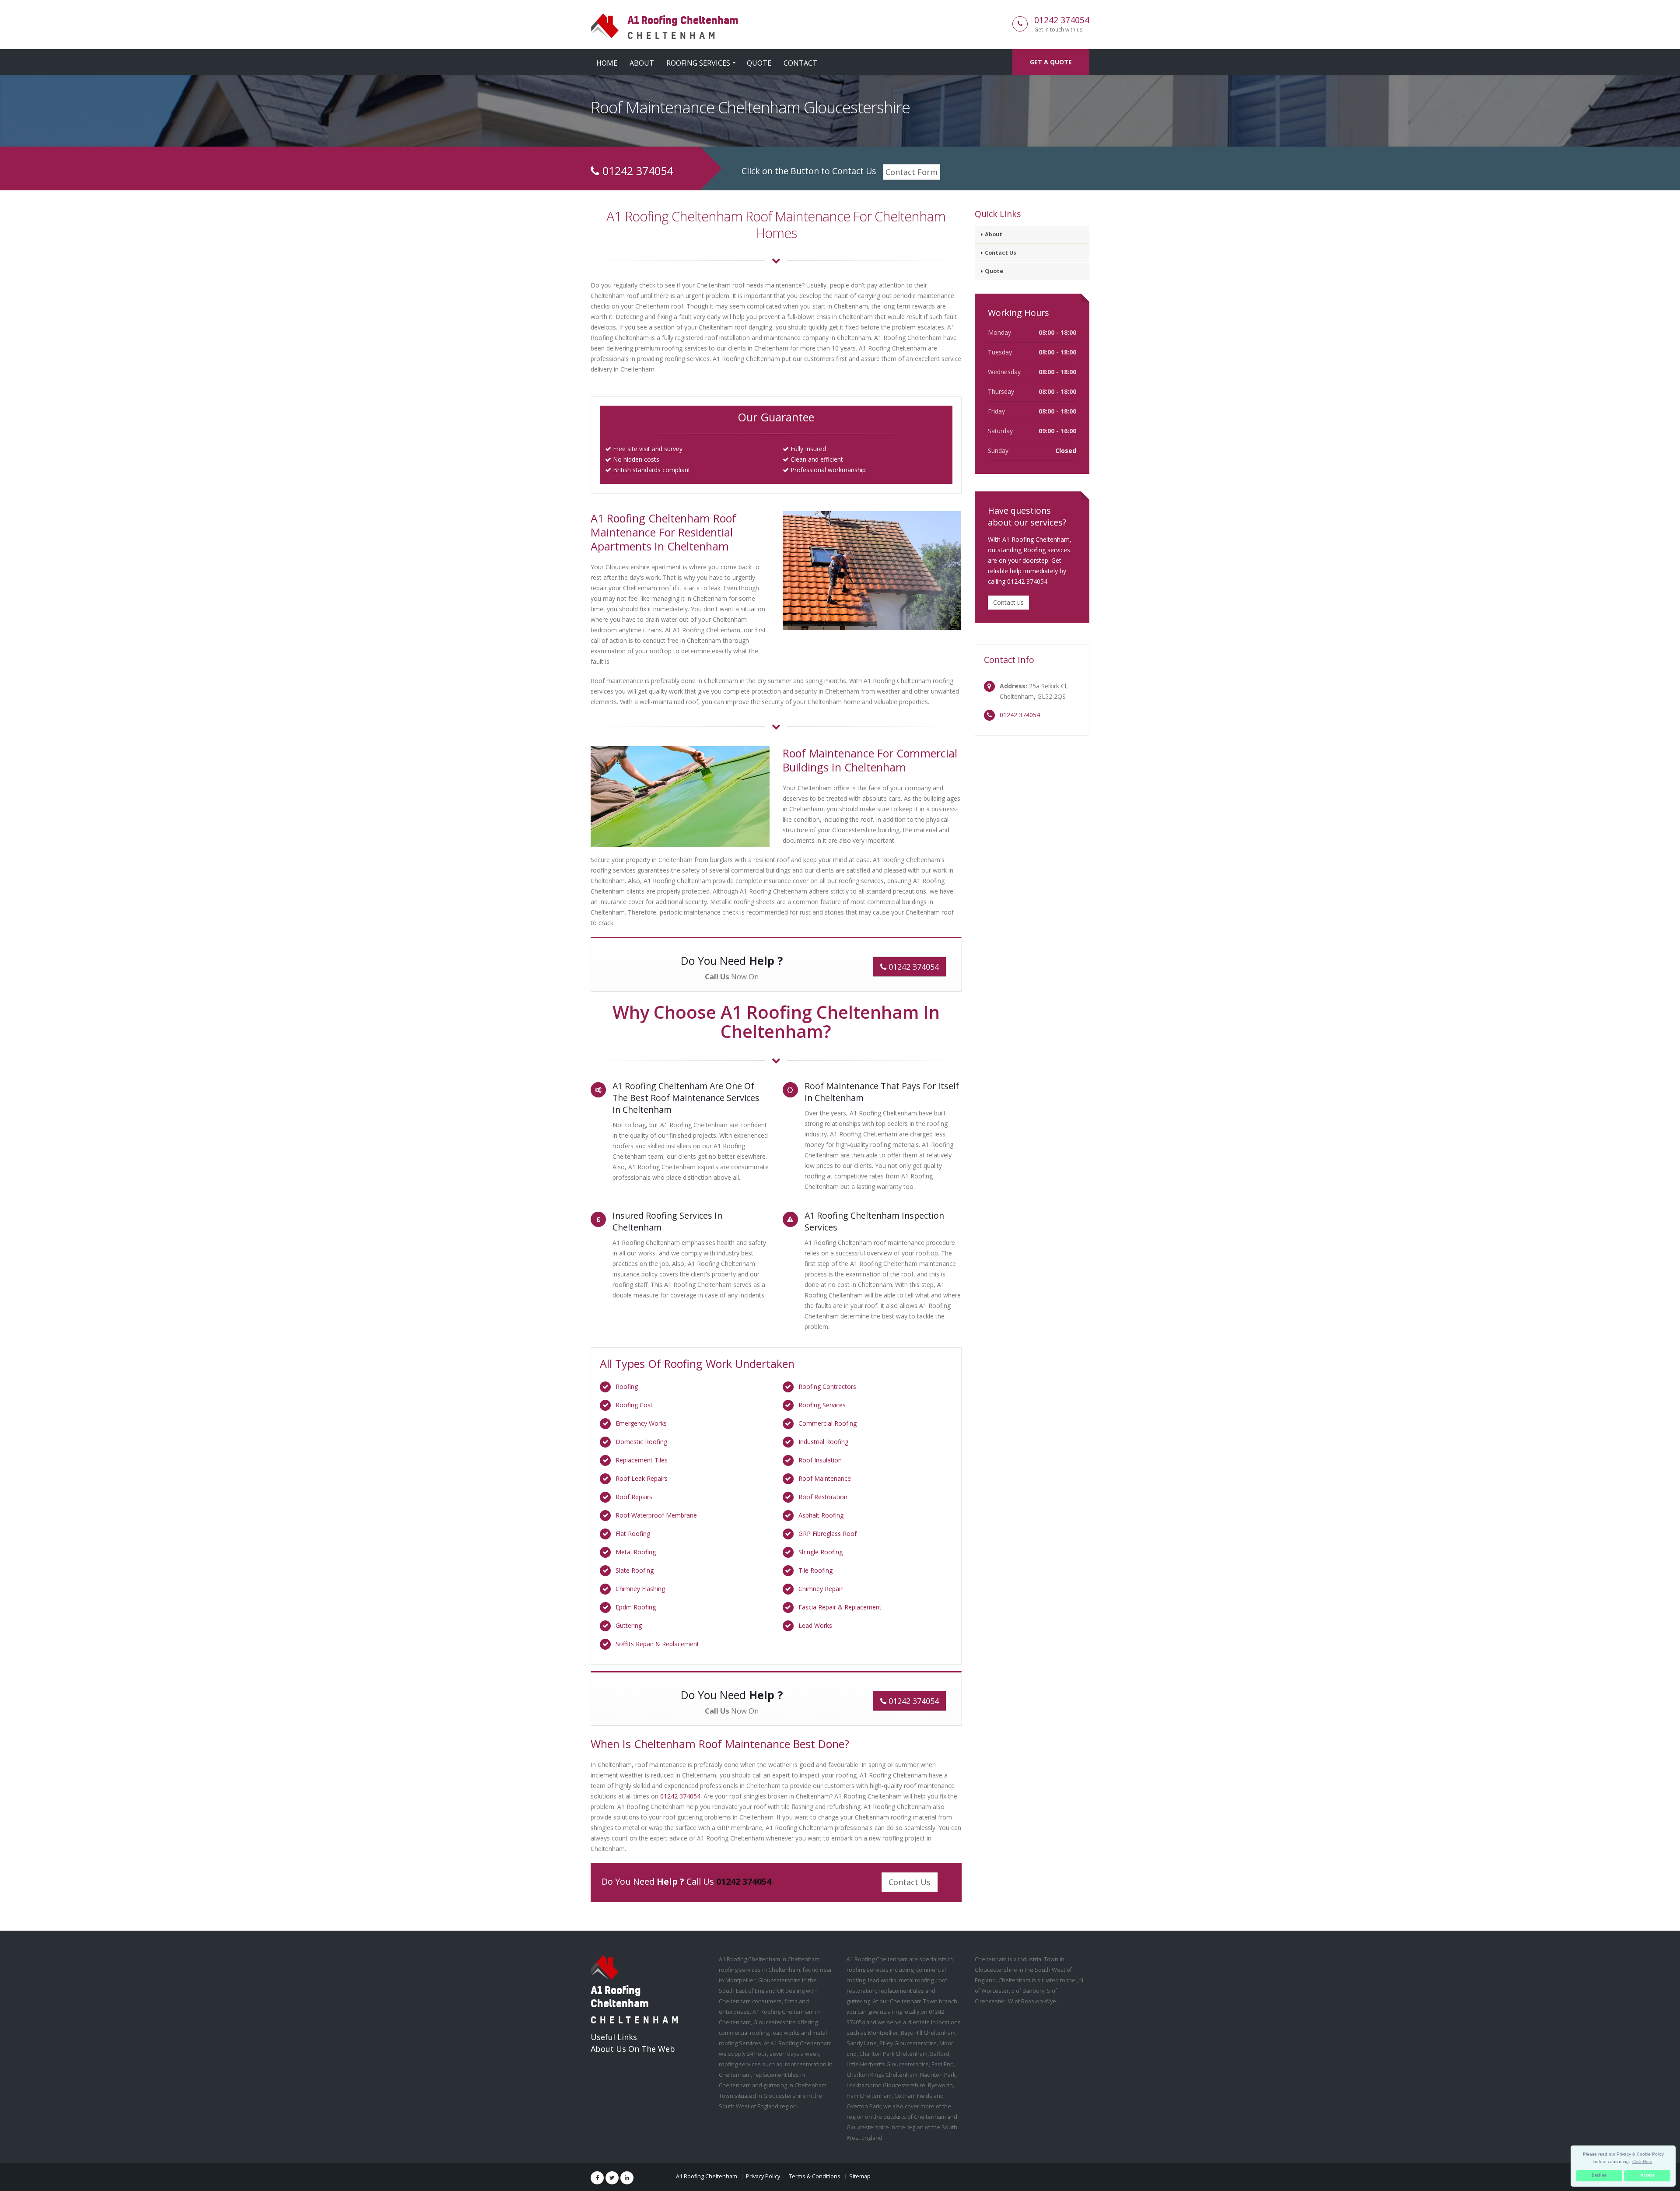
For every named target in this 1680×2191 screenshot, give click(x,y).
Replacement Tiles (642, 1460)
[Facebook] (597, 2178)
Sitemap (860, 2176)
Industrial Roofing (823, 1442)
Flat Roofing (633, 1534)
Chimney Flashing (640, 1589)
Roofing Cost (634, 1405)
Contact (800, 63)
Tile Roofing (815, 1570)
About (642, 63)
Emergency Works (641, 1423)
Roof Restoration (823, 1497)
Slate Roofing (635, 1570)
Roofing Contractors (827, 1386)
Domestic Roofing (641, 1442)
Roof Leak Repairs (642, 1478)
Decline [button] (1599, 2175)
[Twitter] (612, 2178)
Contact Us (910, 1882)
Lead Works (815, 1625)
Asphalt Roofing (821, 1515)
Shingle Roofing (821, 1552)
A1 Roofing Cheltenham (707, 2176)
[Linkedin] (627, 2178)
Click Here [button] (1642, 2161)
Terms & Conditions (815, 2176)
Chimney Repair (821, 1589)
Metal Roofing (636, 1552)
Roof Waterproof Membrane (656, 1515)
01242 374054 (1062, 20)
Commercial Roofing (828, 1423)
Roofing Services (698, 63)
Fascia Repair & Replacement (840, 1607)
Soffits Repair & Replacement (657, 1644)
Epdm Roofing (636, 1607)
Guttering (629, 1625)
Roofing (627, 1386)
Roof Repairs (634, 1497)
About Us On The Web (633, 2049)
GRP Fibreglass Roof (828, 1534)
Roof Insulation (820, 1460)
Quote (759, 63)
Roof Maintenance (825, 1478)
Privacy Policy (763, 2176)
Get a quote (1051, 62)
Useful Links (614, 2037)
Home (607, 63)
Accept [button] (1647, 2175)
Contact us (1008, 602)
